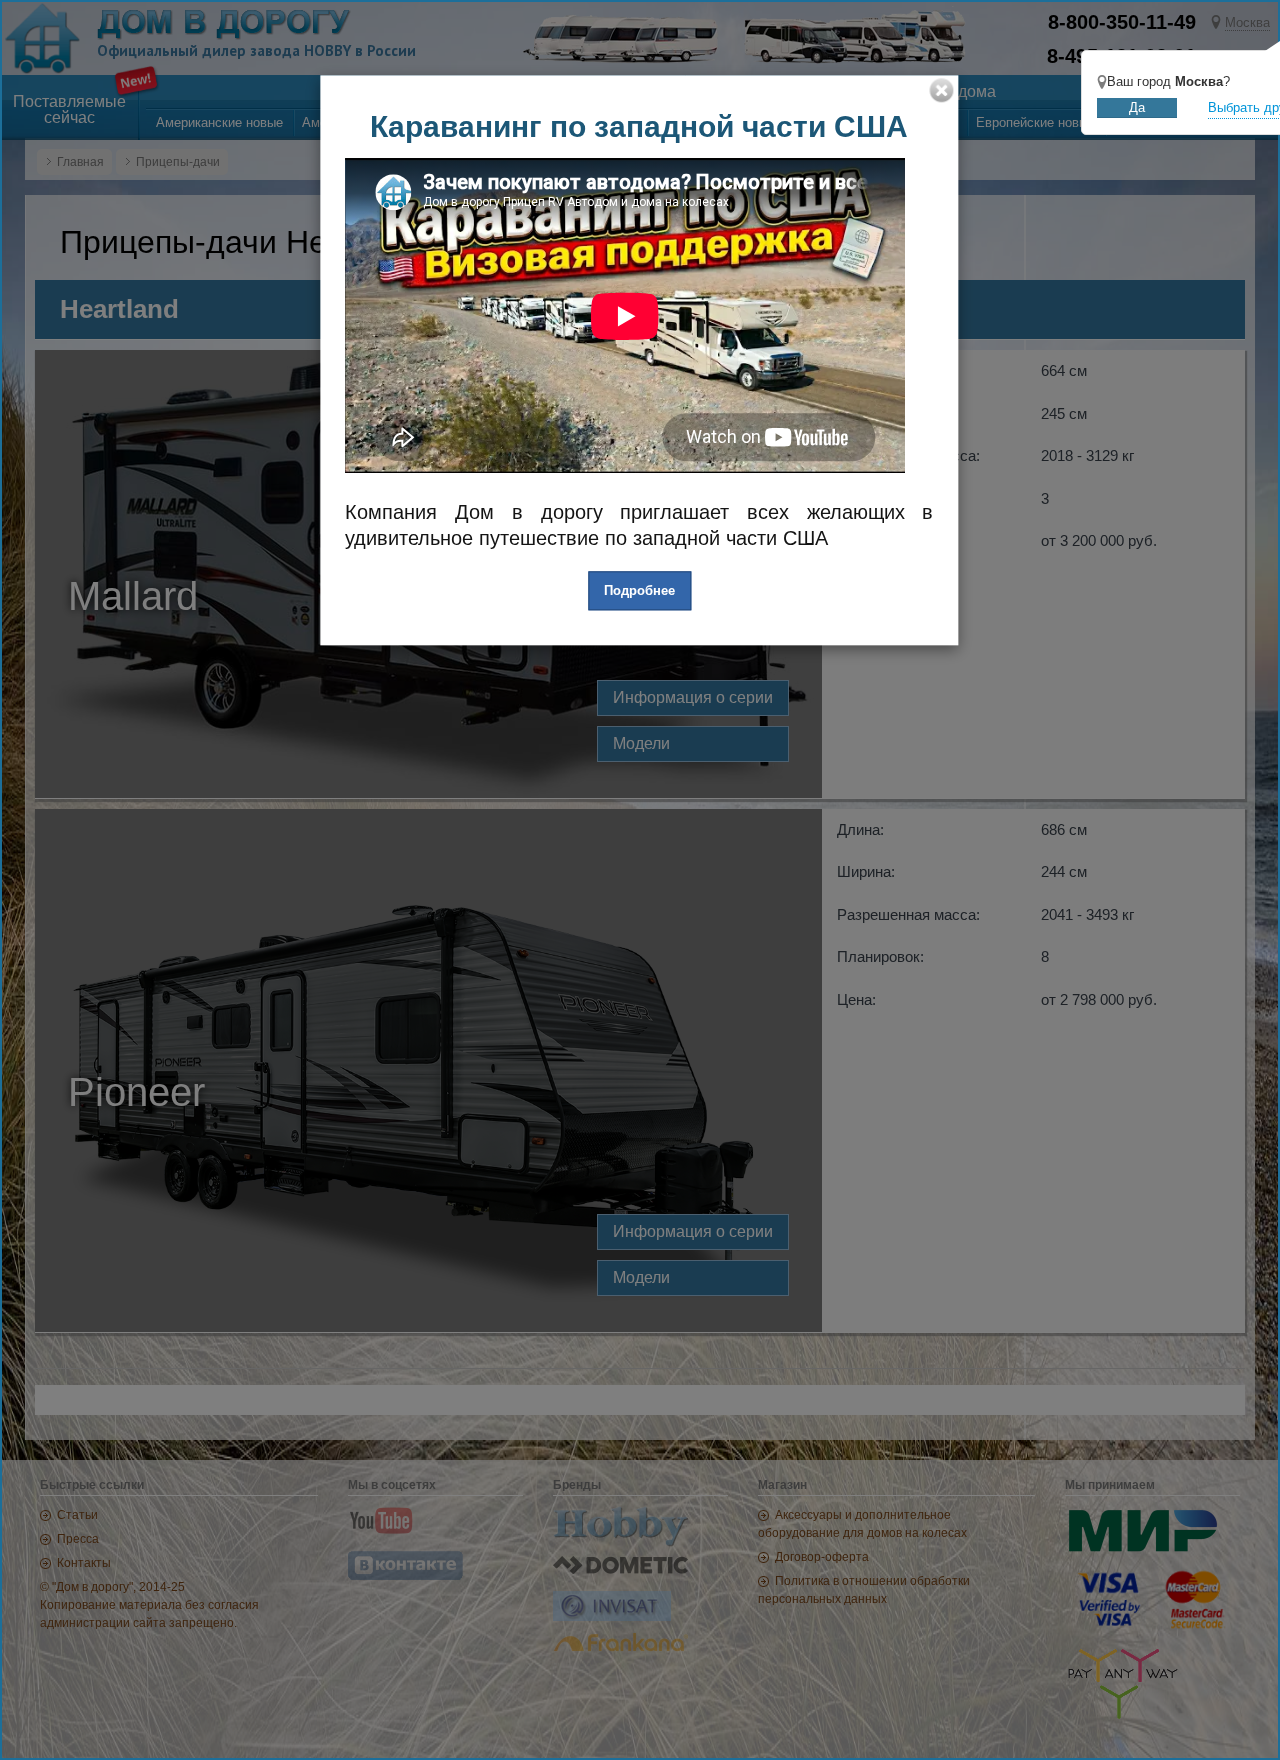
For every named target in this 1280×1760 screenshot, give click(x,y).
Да (1137, 107)
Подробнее (639, 590)
